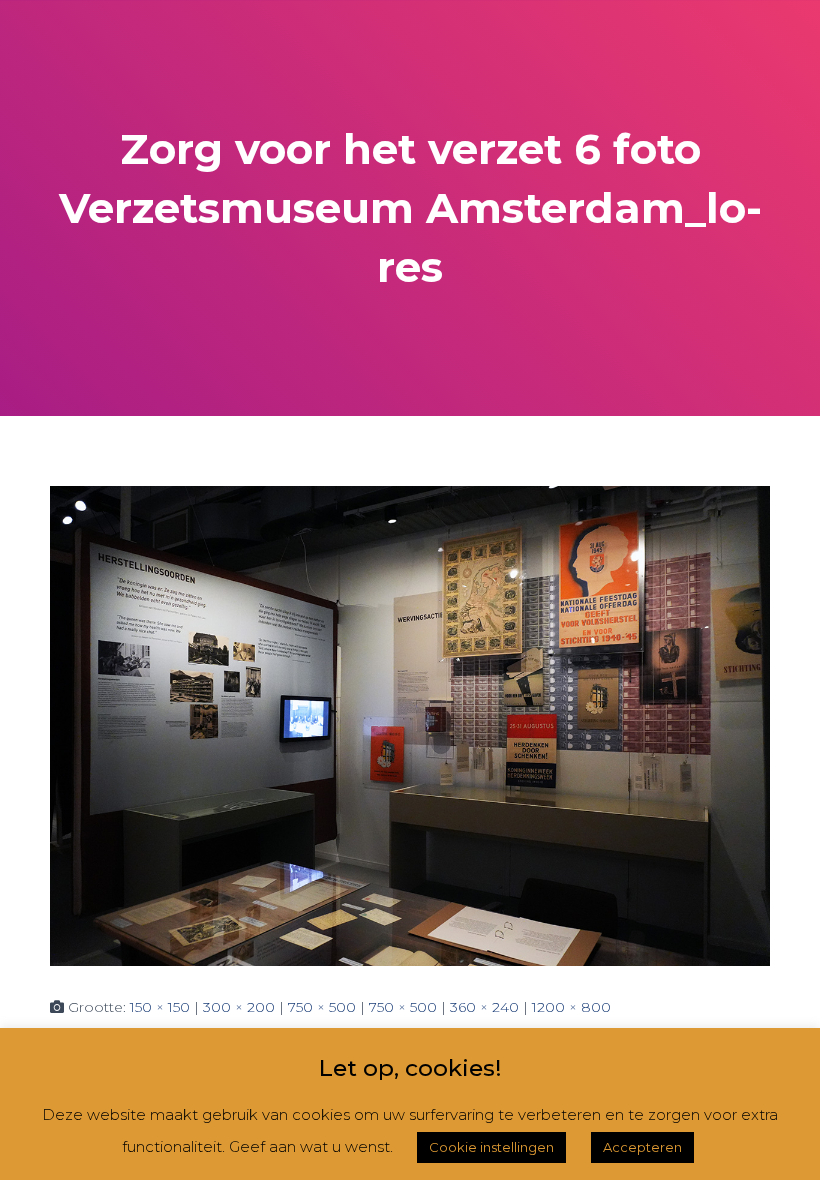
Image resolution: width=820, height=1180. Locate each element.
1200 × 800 (571, 1007)
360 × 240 (484, 1007)
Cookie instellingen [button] (491, 1147)
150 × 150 (160, 1007)
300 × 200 (239, 1007)
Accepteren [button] (642, 1147)
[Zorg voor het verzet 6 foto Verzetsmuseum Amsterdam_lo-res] (410, 725)
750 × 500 (322, 1007)
